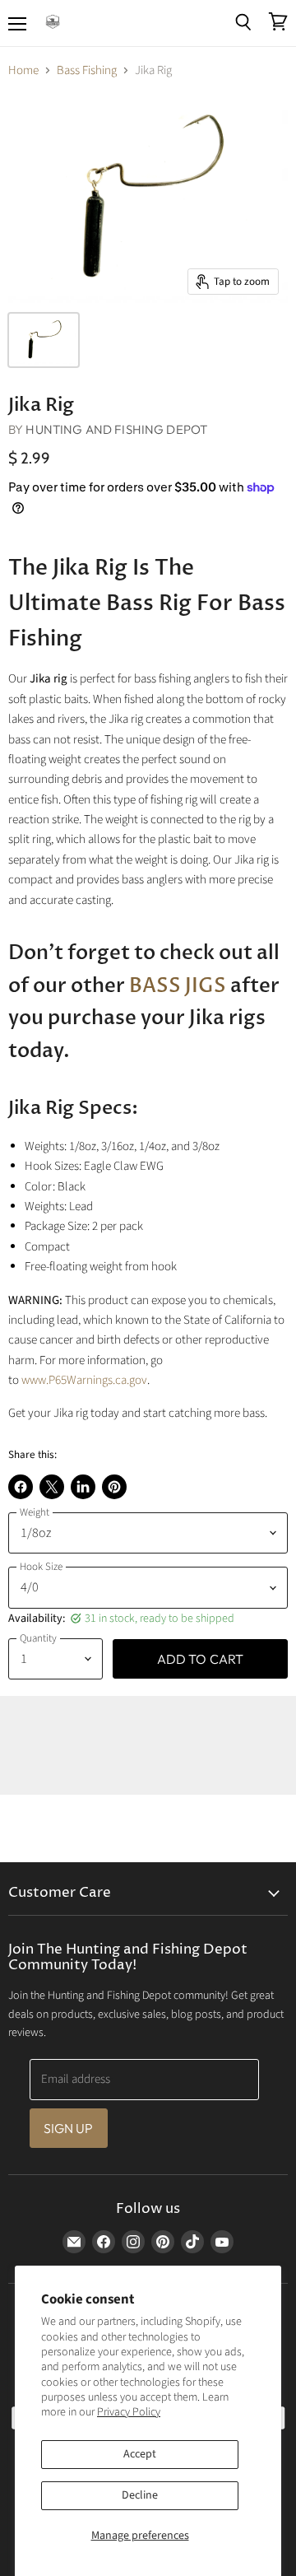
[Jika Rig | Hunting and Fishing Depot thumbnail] (44, 340)
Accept (140, 2454)
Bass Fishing (87, 70)
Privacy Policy (129, 2412)
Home (23, 70)
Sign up (69, 2128)
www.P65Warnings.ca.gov (84, 1380)
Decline (140, 2495)
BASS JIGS (178, 986)
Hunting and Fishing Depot (116, 429)
